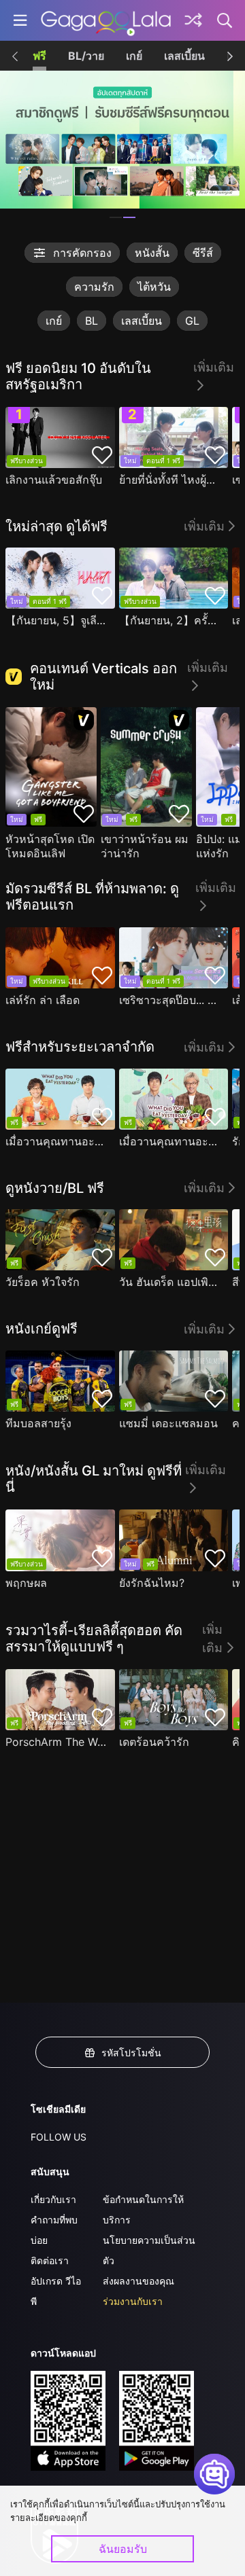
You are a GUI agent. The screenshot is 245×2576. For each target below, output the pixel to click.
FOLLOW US (59, 2137)
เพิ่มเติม (214, 367)
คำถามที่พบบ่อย (54, 2230)
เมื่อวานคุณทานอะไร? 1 (57, 1141)
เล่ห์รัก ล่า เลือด (43, 1000)
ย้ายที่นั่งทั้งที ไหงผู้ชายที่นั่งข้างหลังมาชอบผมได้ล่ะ (170, 480)
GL (192, 321)
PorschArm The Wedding (57, 1742)
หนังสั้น (152, 253)
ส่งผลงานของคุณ (138, 2281)
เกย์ (134, 56)
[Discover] (193, 20)
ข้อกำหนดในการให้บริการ (143, 2210)
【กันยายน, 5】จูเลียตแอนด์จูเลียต (57, 620)
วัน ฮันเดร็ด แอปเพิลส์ (170, 1282)
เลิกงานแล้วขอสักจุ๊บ (54, 480)
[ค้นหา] (225, 20)
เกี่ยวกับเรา (53, 2199)
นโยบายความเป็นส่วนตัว (149, 2250)
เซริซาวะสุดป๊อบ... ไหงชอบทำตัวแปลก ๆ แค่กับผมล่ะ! (170, 1000)
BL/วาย (86, 56)
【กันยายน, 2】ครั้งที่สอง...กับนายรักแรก (170, 620)
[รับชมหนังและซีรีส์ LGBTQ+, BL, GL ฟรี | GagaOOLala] (106, 20)
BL (92, 321)
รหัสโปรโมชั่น (131, 2053)
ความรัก (94, 287)
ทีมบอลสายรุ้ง (38, 1423)
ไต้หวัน (154, 287)
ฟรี (39, 56)
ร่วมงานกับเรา (133, 2301)
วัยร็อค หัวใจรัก (43, 1282)
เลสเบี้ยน (184, 56)
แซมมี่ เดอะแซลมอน (168, 1423)
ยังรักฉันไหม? (152, 1583)
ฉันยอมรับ (123, 2549)
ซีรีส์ (203, 253)
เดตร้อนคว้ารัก (154, 1742)
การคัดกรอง (82, 253)
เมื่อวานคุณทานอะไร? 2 (170, 1141)
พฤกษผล (26, 1583)
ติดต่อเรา (50, 2260)
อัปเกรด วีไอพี (56, 2291)
